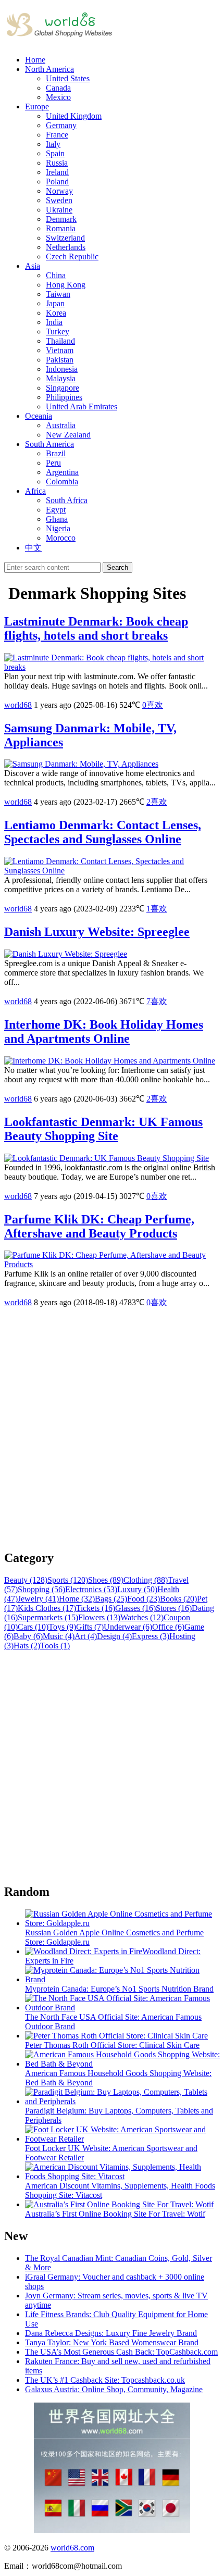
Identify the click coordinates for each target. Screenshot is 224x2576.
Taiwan (58, 294)
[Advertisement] (112, 1429)
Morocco (61, 538)
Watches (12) (142, 1617)
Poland (57, 182)
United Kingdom (74, 116)
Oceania (39, 416)
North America (49, 69)
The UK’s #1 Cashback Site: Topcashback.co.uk (105, 2380)
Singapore (63, 388)
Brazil (56, 453)
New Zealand (68, 435)
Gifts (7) (90, 1627)
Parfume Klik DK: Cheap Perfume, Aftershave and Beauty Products (99, 1226)
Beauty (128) (26, 1580)
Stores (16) (174, 1608)
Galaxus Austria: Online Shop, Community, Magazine (114, 2389)
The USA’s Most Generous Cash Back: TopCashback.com (121, 2352)
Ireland (57, 172)
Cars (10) (33, 1627)
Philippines (64, 397)
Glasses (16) (135, 1608)
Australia (61, 425)
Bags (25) (111, 1599)
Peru (53, 463)
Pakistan (60, 360)
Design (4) (114, 1636)
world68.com (72, 2548)
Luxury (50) (137, 1589)
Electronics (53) (91, 1589)
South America (49, 444)
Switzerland (65, 238)
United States (68, 78)
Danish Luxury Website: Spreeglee (97, 932)
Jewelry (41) (38, 1599)
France (57, 135)
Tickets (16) (96, 1608)
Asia (33, 266)
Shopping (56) (41, 1589)
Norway (59, 191)
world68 (18, 705)
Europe (37, 107)
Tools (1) (55, 1646)
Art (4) (86, 1636)
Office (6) (168, 1627)
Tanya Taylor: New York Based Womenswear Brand (112, 2342)
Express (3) (151, 1636)
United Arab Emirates (82, 407)
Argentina (62, 472)
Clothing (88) (146, 1580)
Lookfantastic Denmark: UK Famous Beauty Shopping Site (103, 1129)
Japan (55, 303)
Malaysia (61, 378)
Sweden (59, 200)
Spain (55, 153)
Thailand (60, 341)
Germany (61, 125)
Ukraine (59, 210)
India (54, 322)
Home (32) (77, 1599)
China (56, 275)
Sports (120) (68, 1580)
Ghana (57, 519)
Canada (58, 88)
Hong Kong (66, 285)
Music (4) (59, 1636)
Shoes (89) (106, 1580)
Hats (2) (27, 1646)
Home (35, 60)
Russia (57, 163)
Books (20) (178, 1599)
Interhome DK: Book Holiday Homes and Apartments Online (104, 1031)
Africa (35, 491)
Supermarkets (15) (48, 1617)
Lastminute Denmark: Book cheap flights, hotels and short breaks (96, 628)
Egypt (56, 510)
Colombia (62, 482)
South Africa (67, 500)
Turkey (58, 332)
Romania (61, 228)
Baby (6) (28, 1636)
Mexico (58, 97)
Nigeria (58, 528)
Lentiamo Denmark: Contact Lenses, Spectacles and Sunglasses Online (103, 832)
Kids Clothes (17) (47, 1608)
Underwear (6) (128, 1627)
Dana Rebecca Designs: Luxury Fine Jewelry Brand (111, 2333)
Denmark (61, 219)
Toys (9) (62, 1627)
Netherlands (66, 247)
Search (117, 567)
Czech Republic (72, 257)
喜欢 (153, 705)
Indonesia (62, 369)
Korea (56, 313)
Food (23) (144, 1599)
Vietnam (60, 350)
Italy (53, 144)
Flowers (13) (99, 1617)
